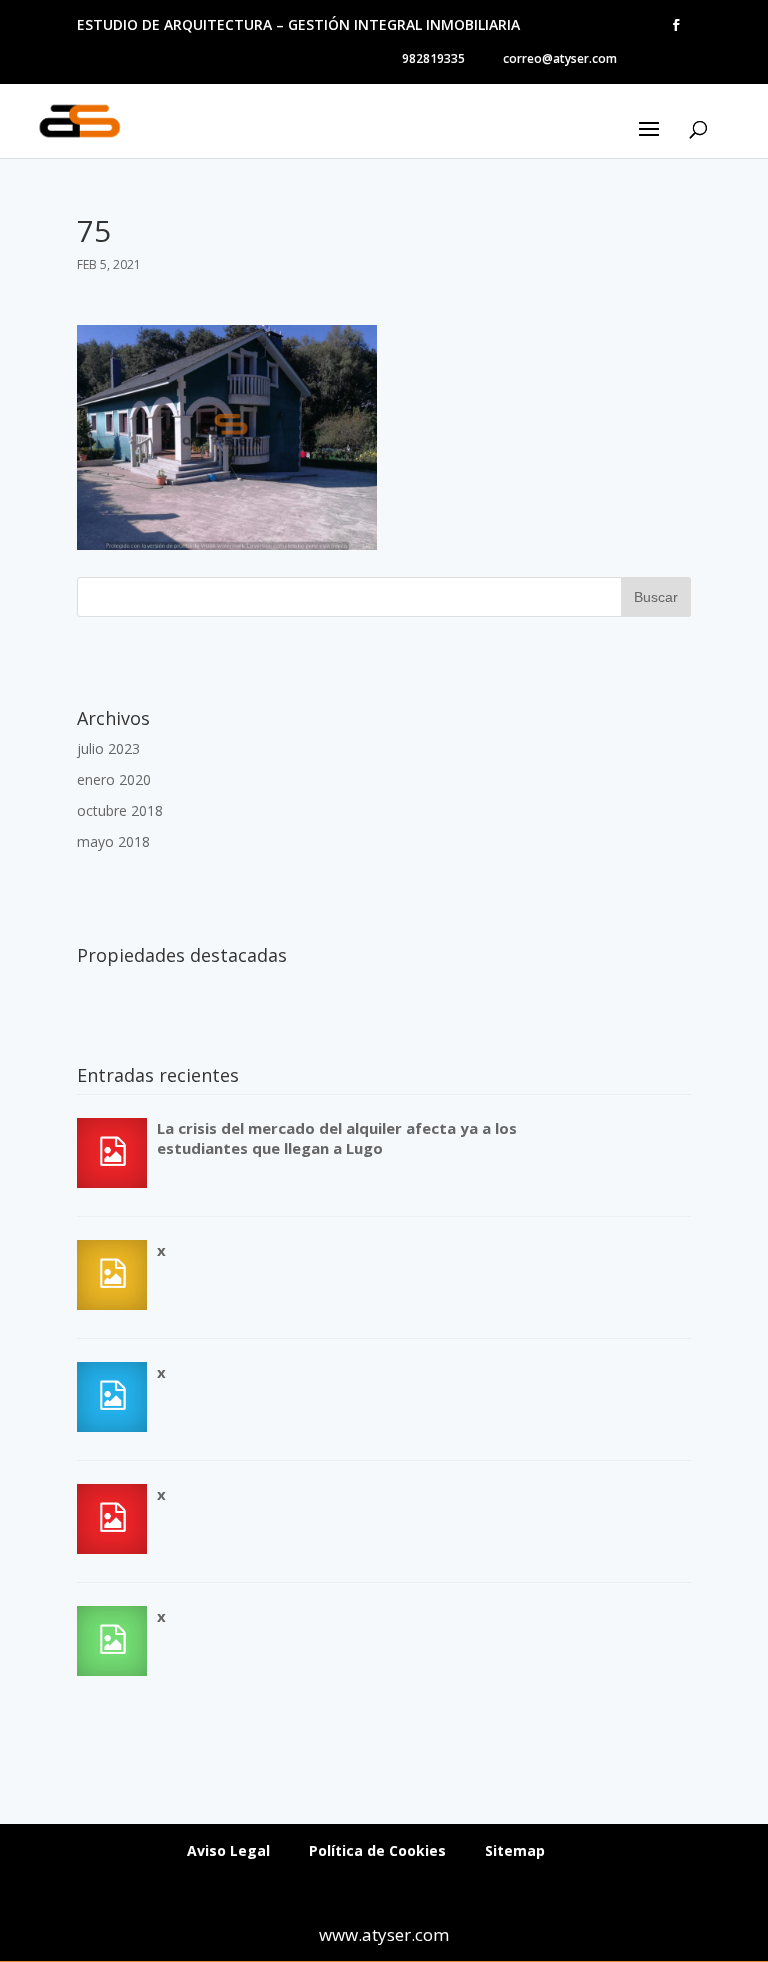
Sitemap (515, 1850)
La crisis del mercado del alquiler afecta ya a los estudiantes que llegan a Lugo (337, 1138)
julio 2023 (108, 748)
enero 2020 (114, 779)
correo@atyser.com (560, 58)
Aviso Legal (228, 1850)
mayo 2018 (113, 841)
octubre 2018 (120, 810)
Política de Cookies (377, 1850)
